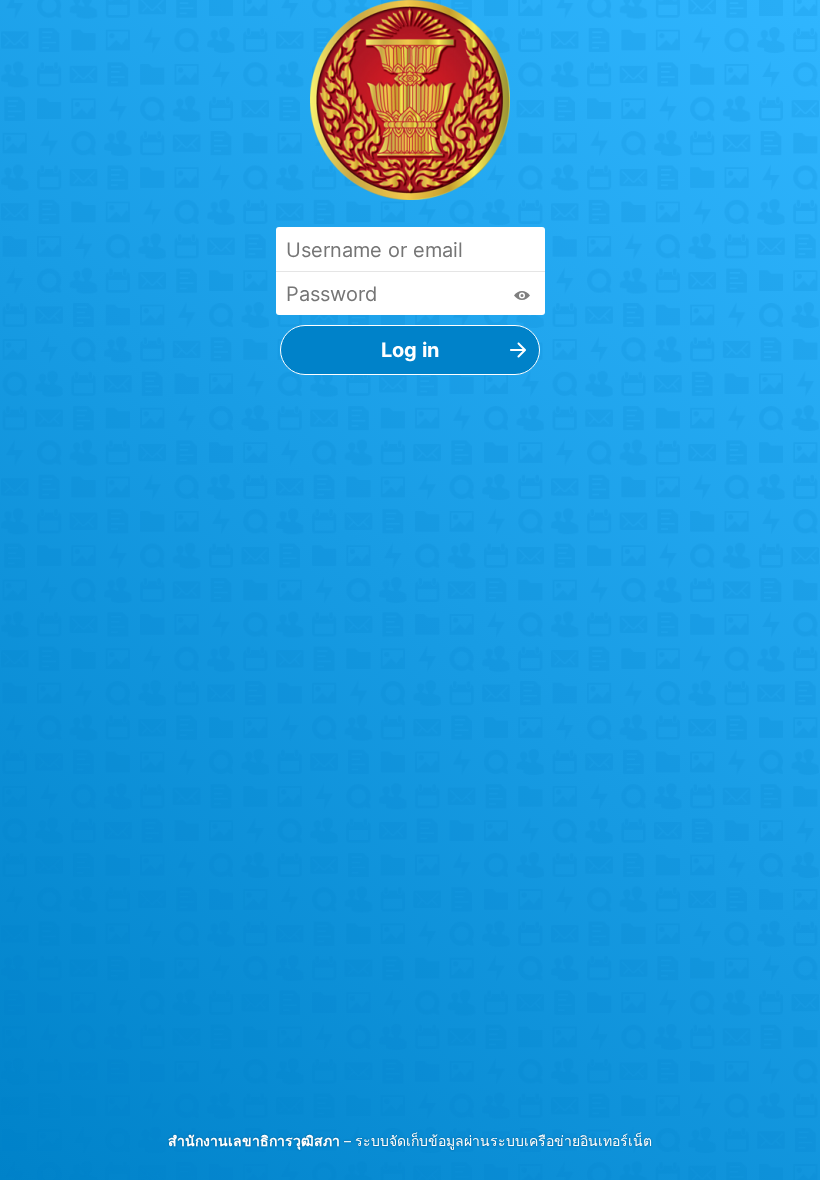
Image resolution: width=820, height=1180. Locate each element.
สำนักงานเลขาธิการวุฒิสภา (254, 1140)
